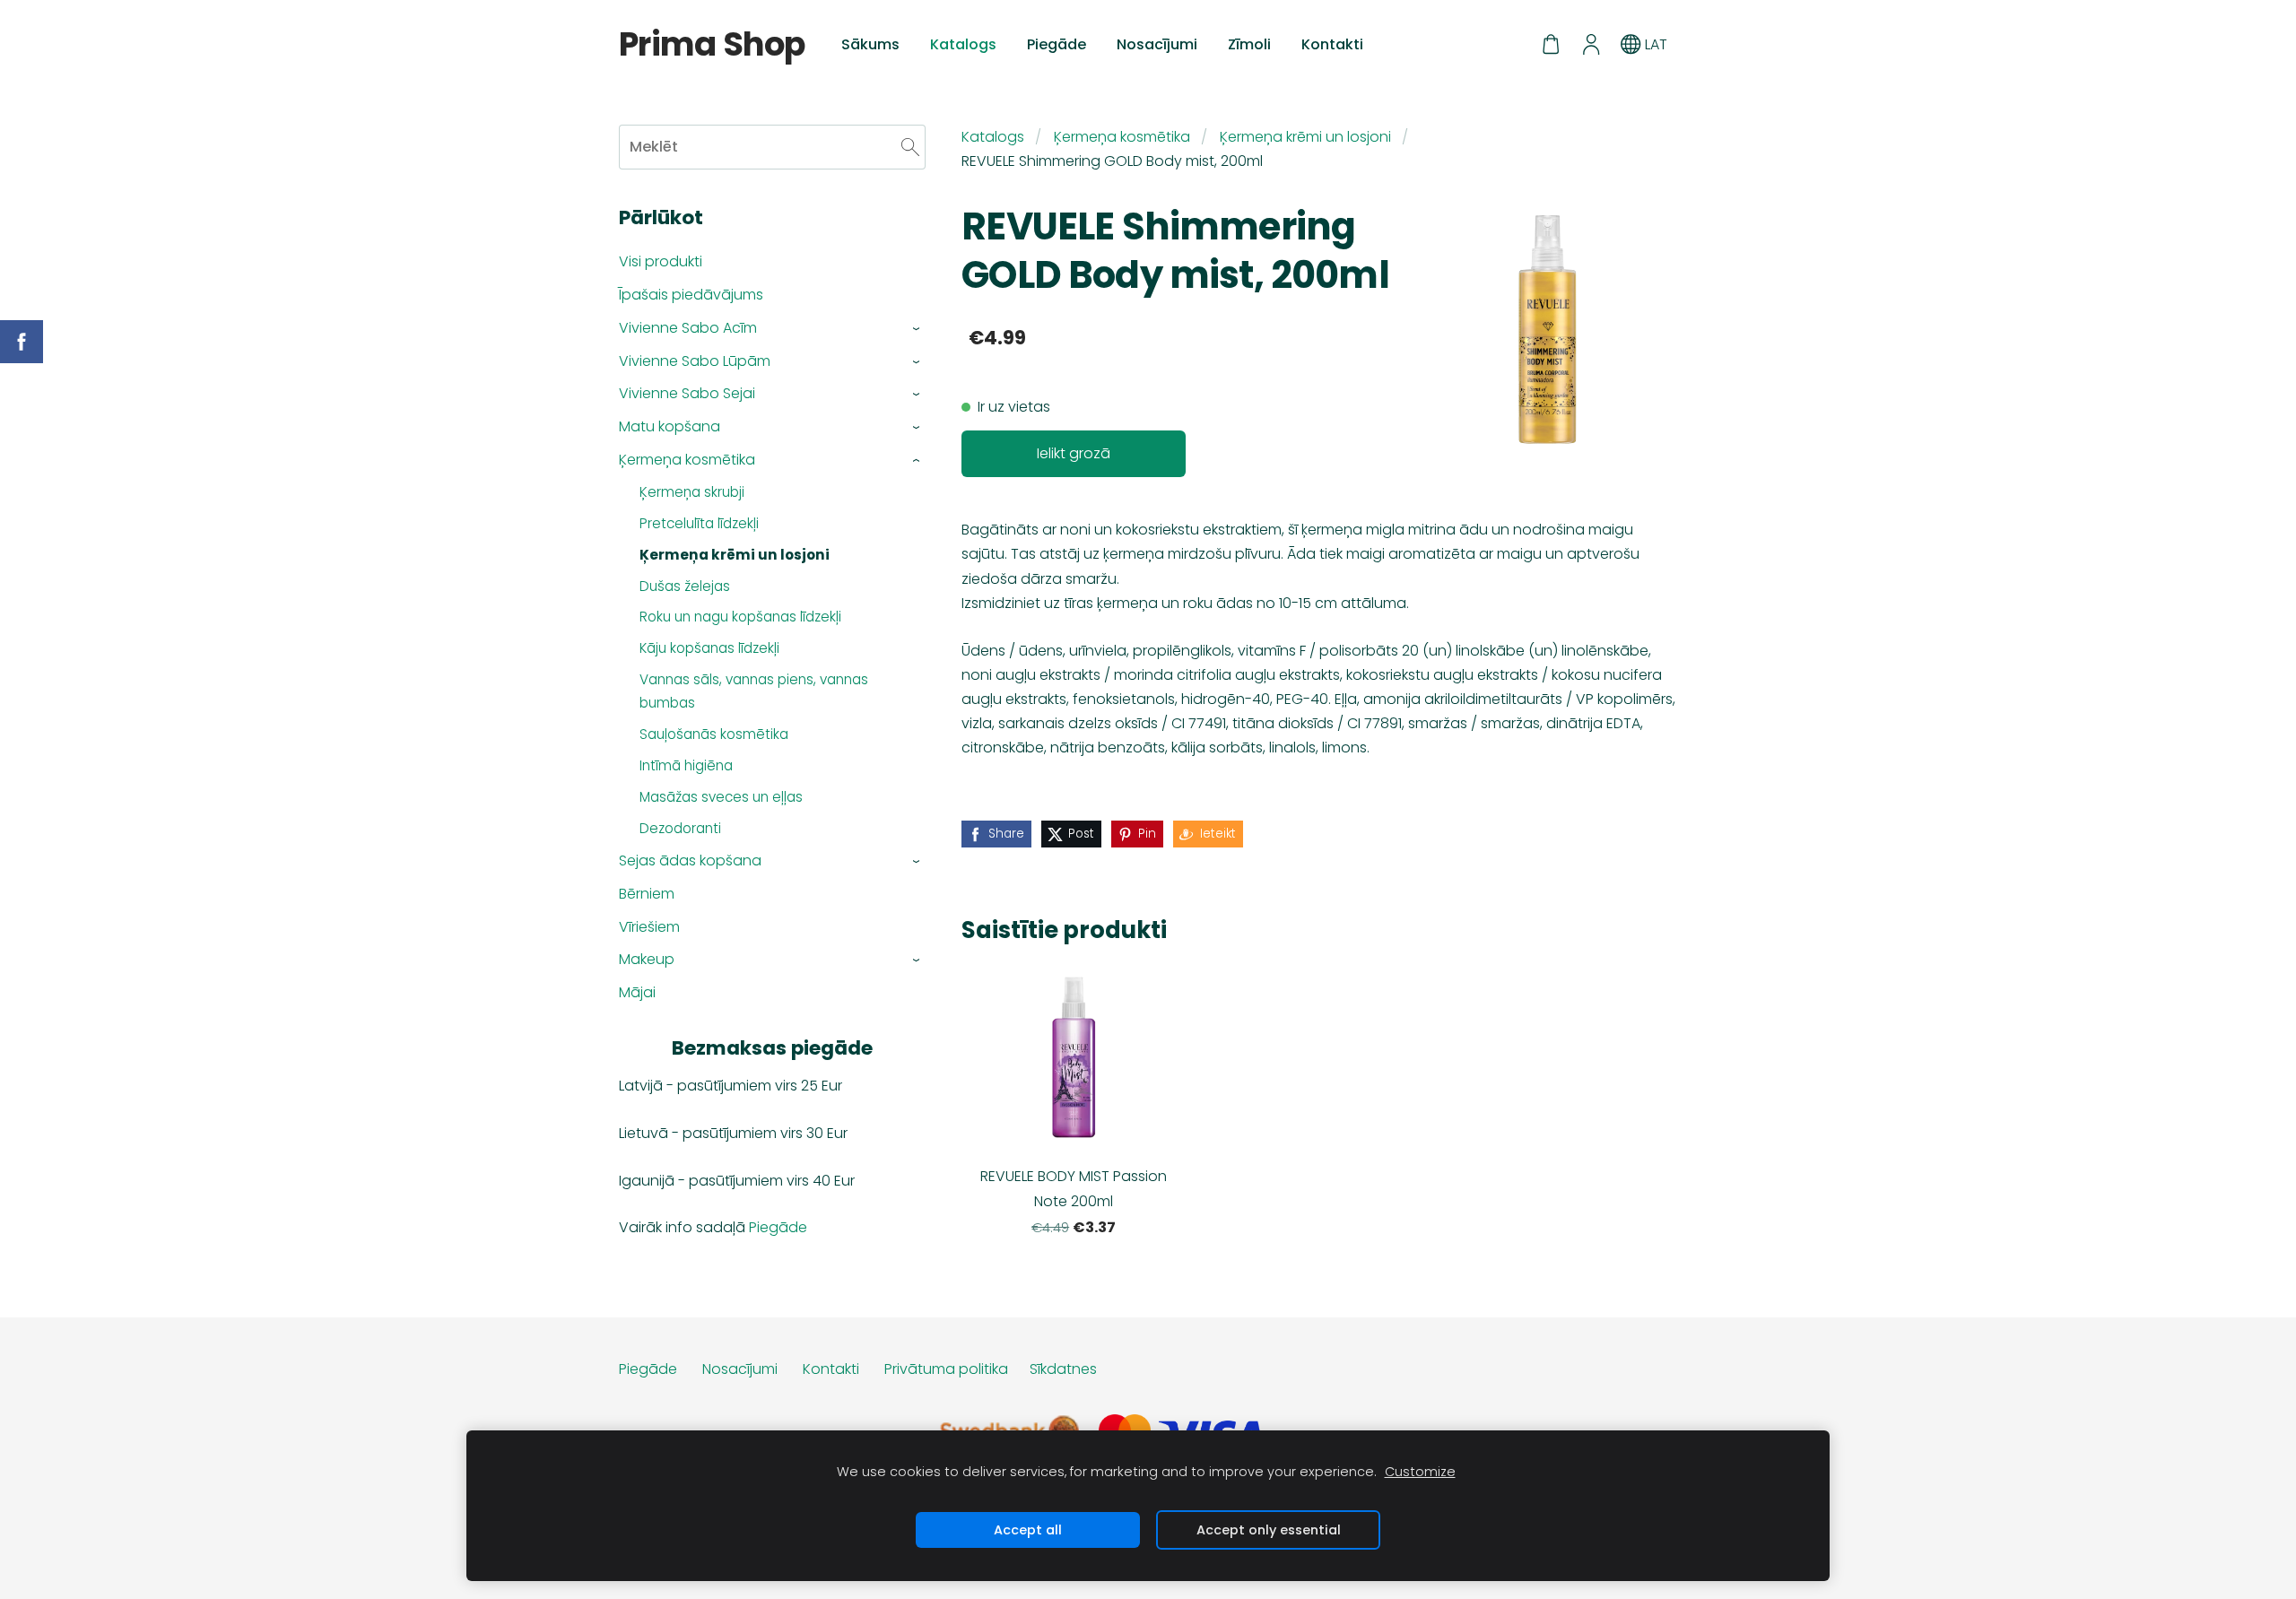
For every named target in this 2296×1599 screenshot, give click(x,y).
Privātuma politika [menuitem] (946, 1369)
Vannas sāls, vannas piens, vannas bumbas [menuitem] (754, 691)
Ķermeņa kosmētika (1122, 137)
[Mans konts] (1591, 44)
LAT (1654, 44)
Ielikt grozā (1074, 453)
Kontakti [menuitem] (1332, 44)
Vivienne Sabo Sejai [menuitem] (687, 393)
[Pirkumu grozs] (1551, 44)
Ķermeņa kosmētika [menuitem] (687, 460)
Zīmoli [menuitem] (1249, 44)
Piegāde (778, 1227)
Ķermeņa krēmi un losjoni (1305, 137)
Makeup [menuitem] (647, 959)
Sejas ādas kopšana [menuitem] (690, 860)
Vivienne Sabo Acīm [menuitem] (688, 328)
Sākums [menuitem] (870, 44)
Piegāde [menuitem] (1057, 44)
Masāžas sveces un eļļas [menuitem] (721, 797)
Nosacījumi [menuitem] (1157, 44)
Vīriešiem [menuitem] (649, 927)
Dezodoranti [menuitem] (680, 828)
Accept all (1028, 1530)
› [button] (917, 329)
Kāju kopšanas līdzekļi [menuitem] (709, 648)
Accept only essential (1269, 1530)
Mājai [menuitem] (637, 992)
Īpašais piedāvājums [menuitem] (691, 295)
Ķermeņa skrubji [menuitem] (692, 492)
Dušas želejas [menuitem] (685, 586)
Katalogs (993, 137)
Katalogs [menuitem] (963, 44)
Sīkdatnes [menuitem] (1063, 1369)
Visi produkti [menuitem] (661, 261)
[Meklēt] (910, 147)
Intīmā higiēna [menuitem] (686, 765)
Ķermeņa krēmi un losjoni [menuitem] (735, 555)
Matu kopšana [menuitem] (670, 426)
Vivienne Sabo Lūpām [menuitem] (695, 361)
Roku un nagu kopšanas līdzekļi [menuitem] (740, 617)
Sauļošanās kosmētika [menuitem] (714, 734)
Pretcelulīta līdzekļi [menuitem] (699, 523)
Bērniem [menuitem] (647, 894)
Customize (1420, 1472)
